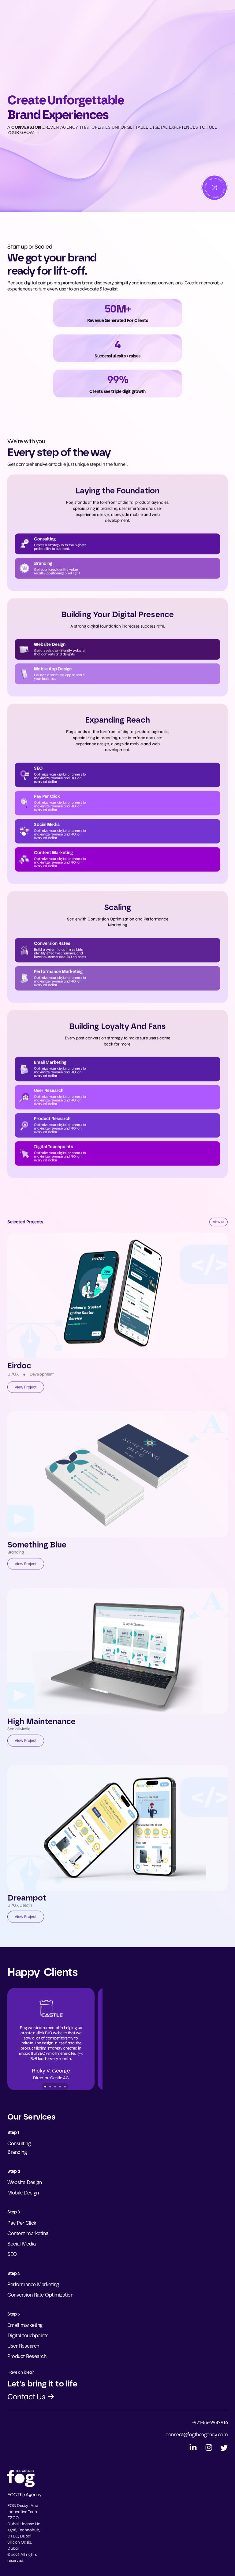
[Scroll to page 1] (45, 2087)
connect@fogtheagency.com (197, 2435)
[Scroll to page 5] (65, 2087)
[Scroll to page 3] (55, 2087)
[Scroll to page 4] (60, 2087)
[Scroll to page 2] (50, 2087)
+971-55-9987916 (210, 2422)
